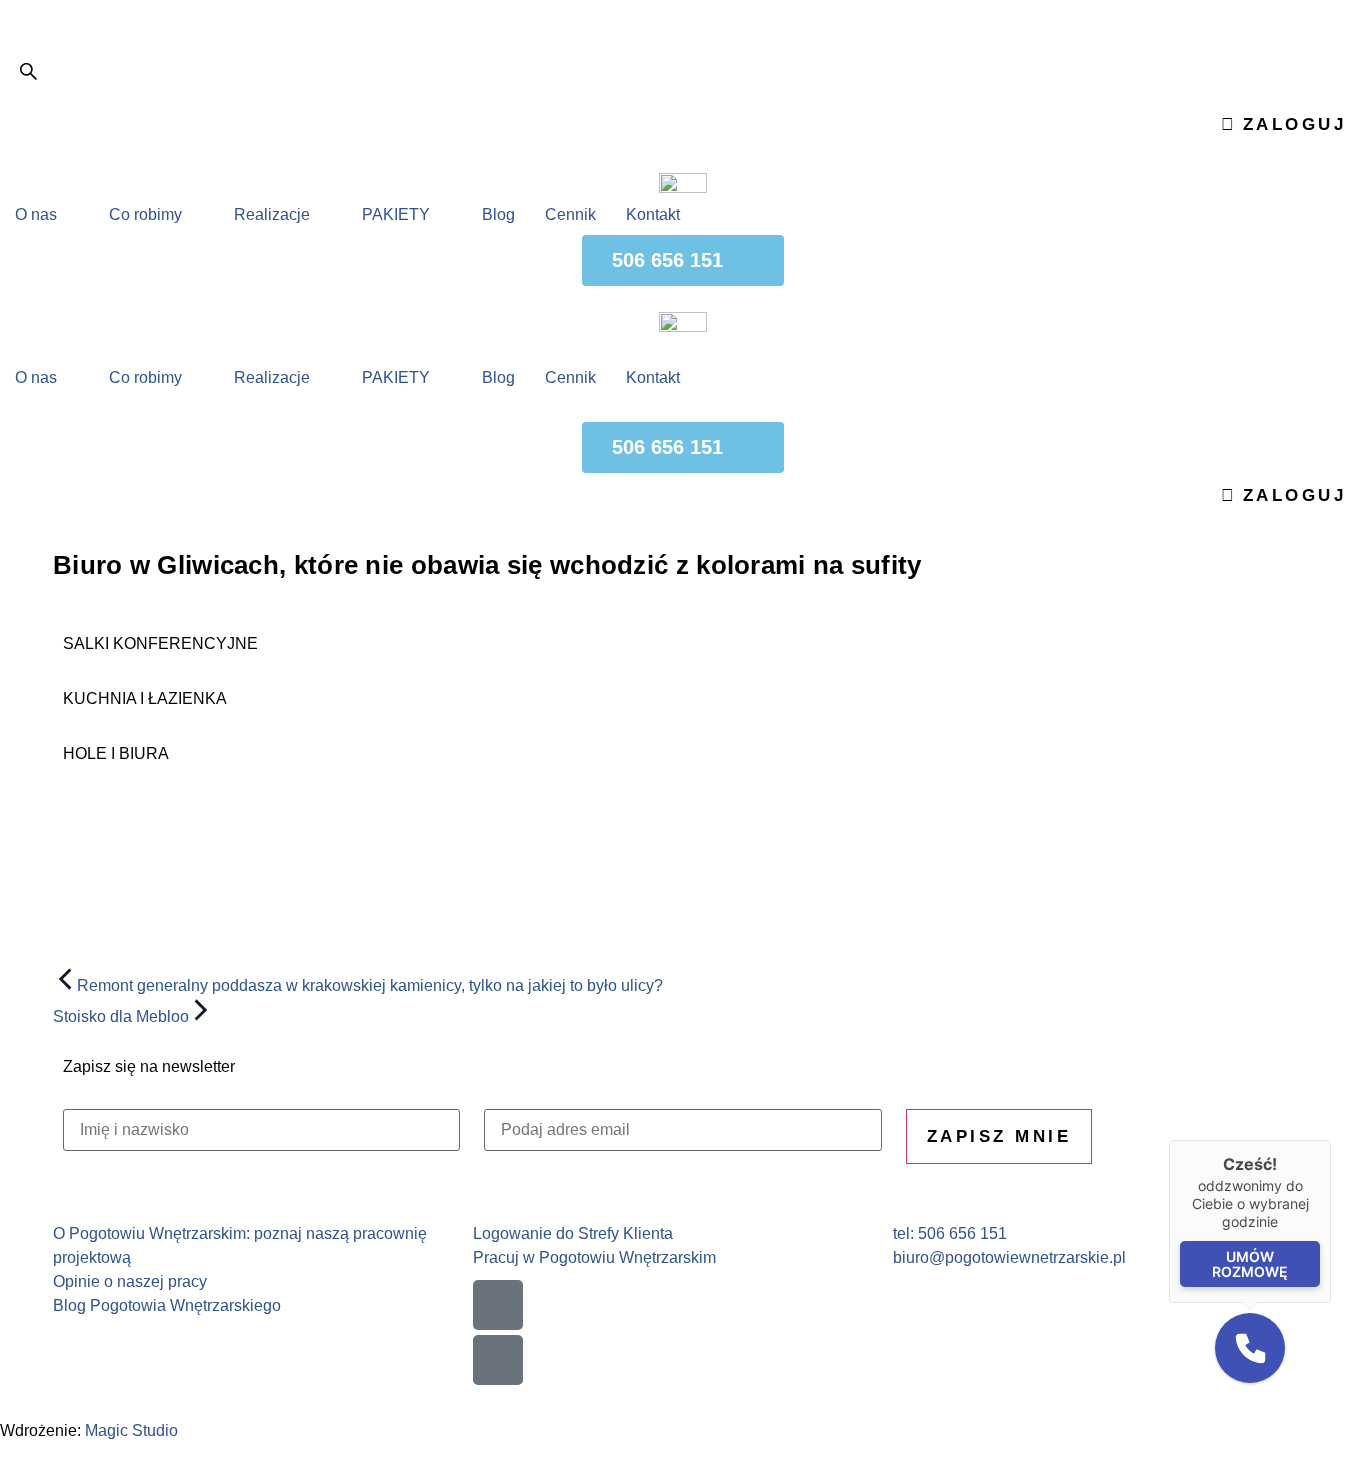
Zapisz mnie (999, 1136)
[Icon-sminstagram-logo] (498, 1360)
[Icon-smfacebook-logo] (498, 1305)
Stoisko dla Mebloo (121, 1016)
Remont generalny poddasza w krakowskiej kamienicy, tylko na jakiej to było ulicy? (370, 985)
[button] (1250, 1348)
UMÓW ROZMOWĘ (1250, 1264)
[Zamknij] (1331, 1140)
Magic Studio (131, 1430)
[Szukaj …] (28, 75)
